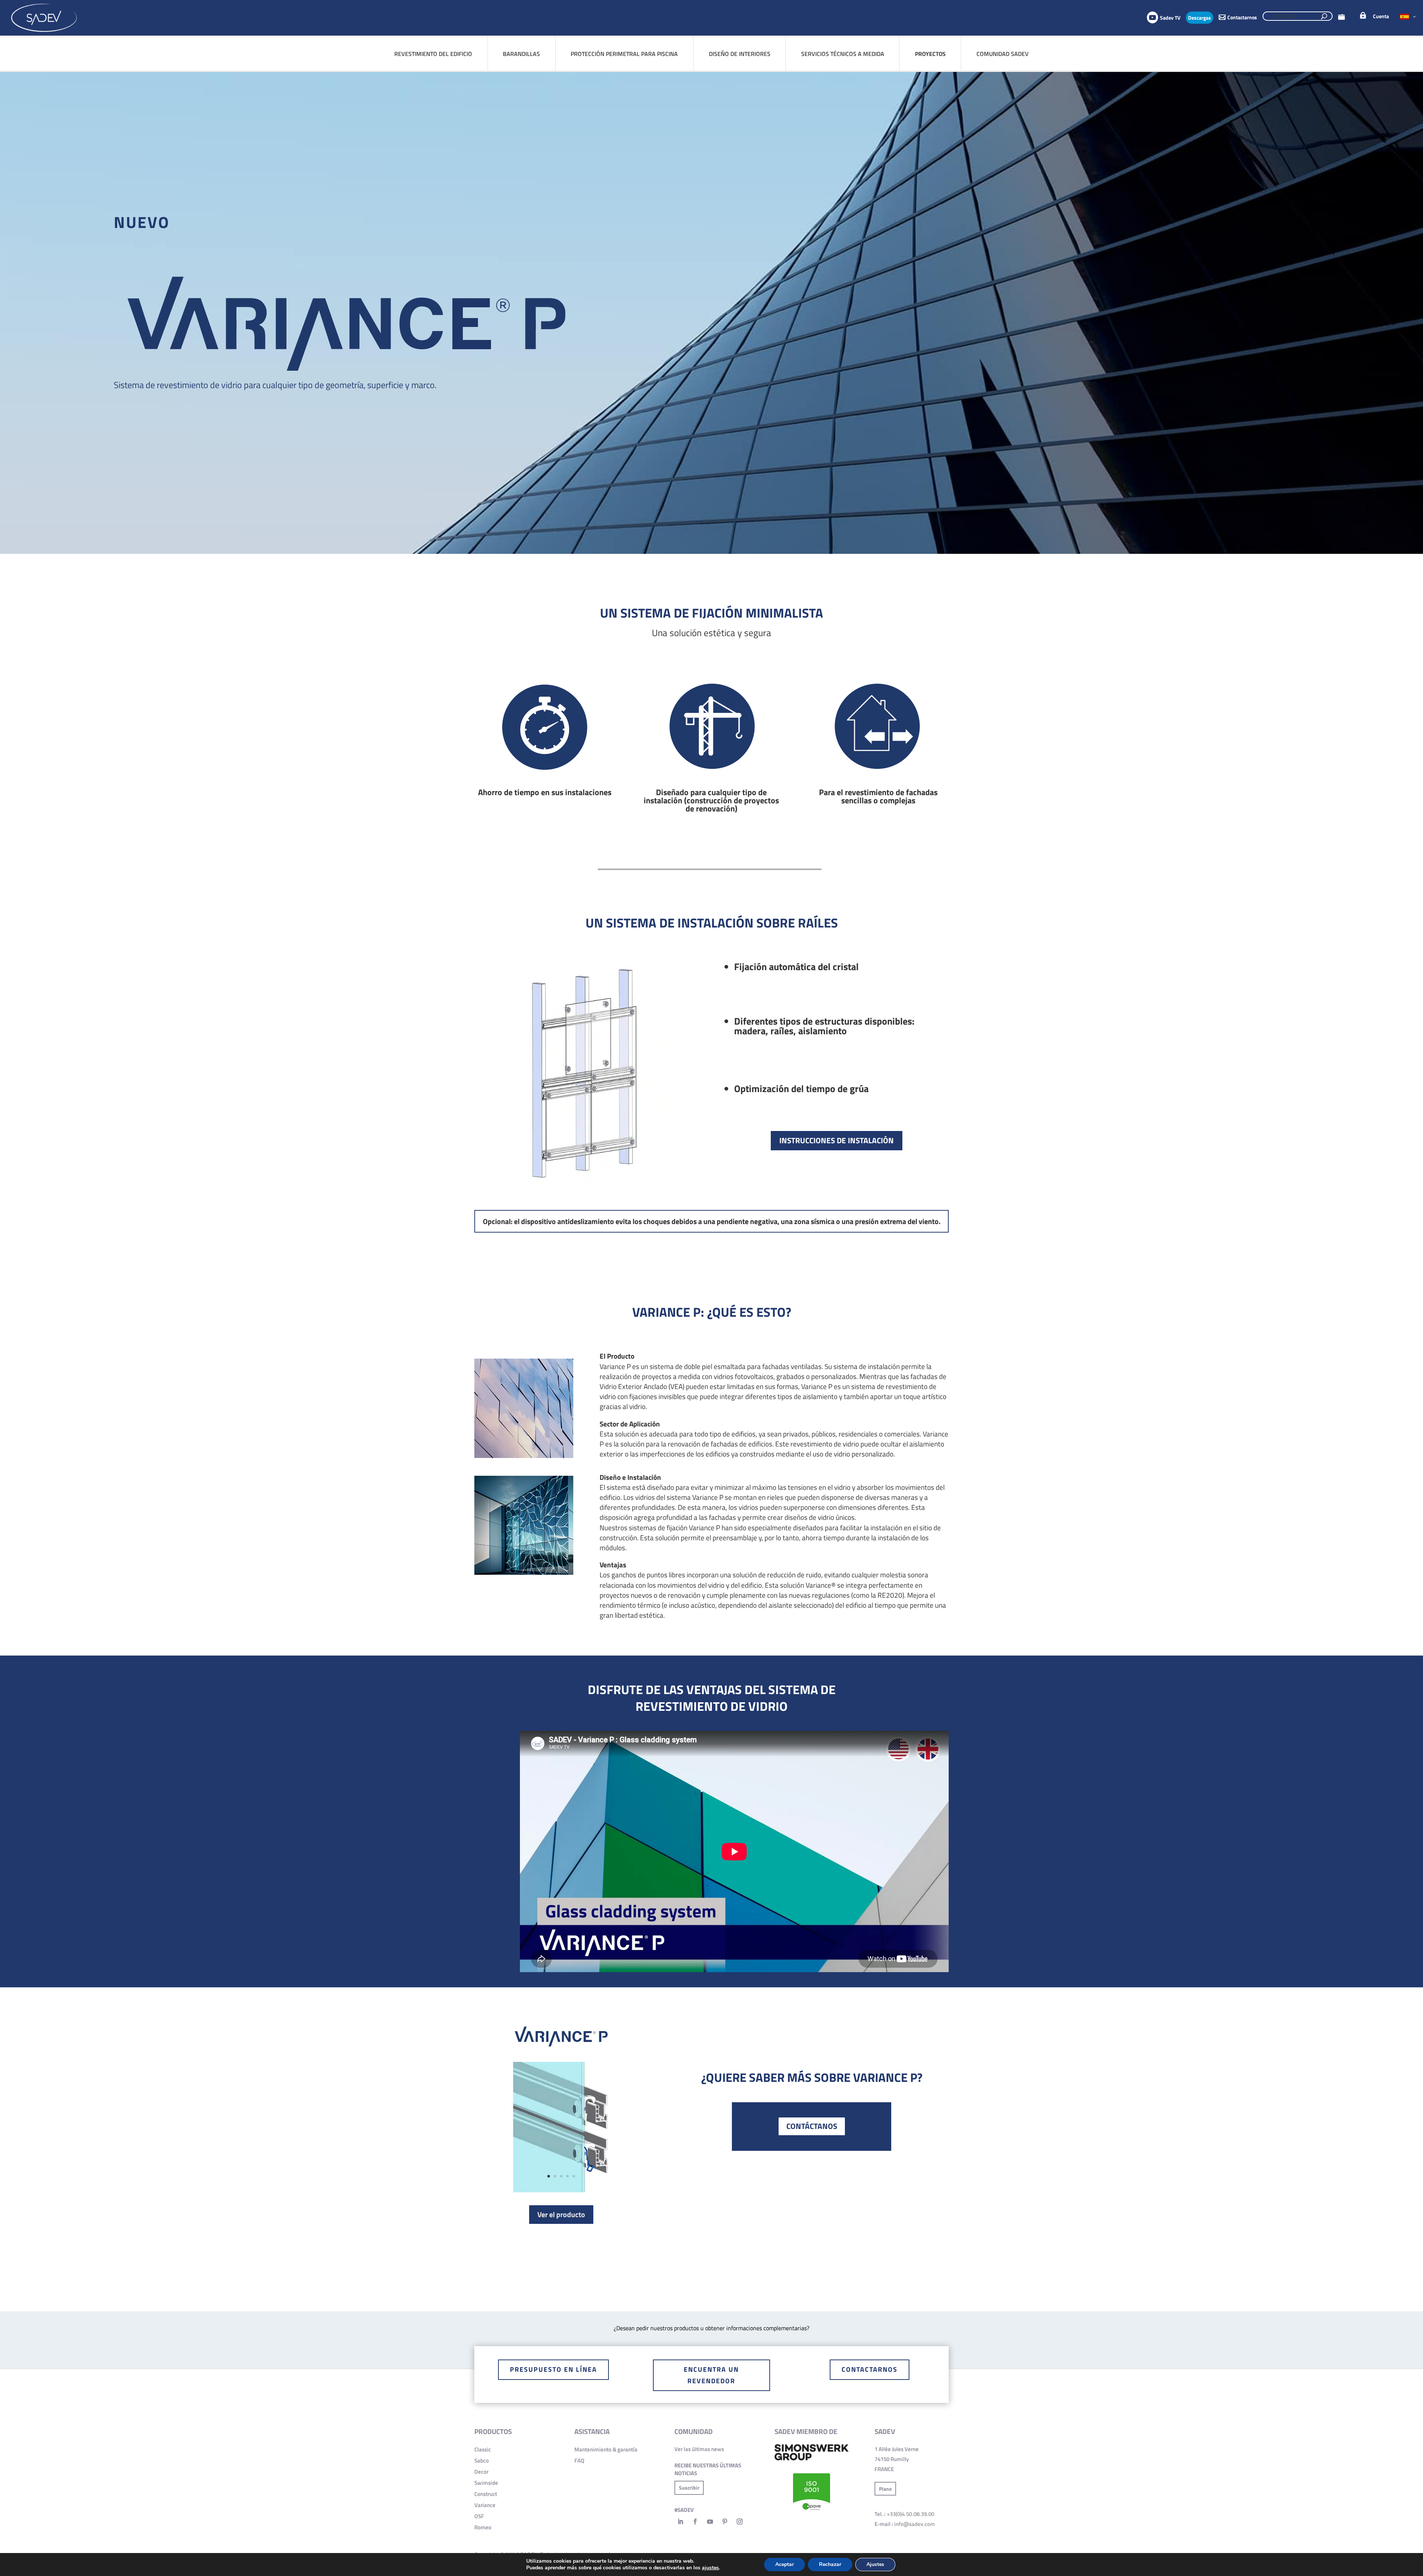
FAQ (579, 2461)
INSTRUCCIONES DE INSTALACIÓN (837, 1140)
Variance (485, 2505)
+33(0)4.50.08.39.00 (910, 2514)
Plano (885, 2489)
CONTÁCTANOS (812, 2126)
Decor (481, 2472)
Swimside (486, 2483)
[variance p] (561, 2190)
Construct (486, 2494)
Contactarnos (870, 2369)
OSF (479, 2516)
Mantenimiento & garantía (606, 2449)
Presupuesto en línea (553, 2369)
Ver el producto (561, 2214)
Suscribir (689, 2488)
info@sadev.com (915, 2524)
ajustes (710, 2568)
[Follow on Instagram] (740, 2522)
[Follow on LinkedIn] (680, 2522)
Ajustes (875, 2564)
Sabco (482, 2461)
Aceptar (785, 2564)
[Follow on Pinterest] (725, 2522)
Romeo (483, 2527)
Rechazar (830, 2564)
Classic (483, 2449)
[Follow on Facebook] (695, 2522)
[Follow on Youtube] (710, 2522)
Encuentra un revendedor (711, 2375)
